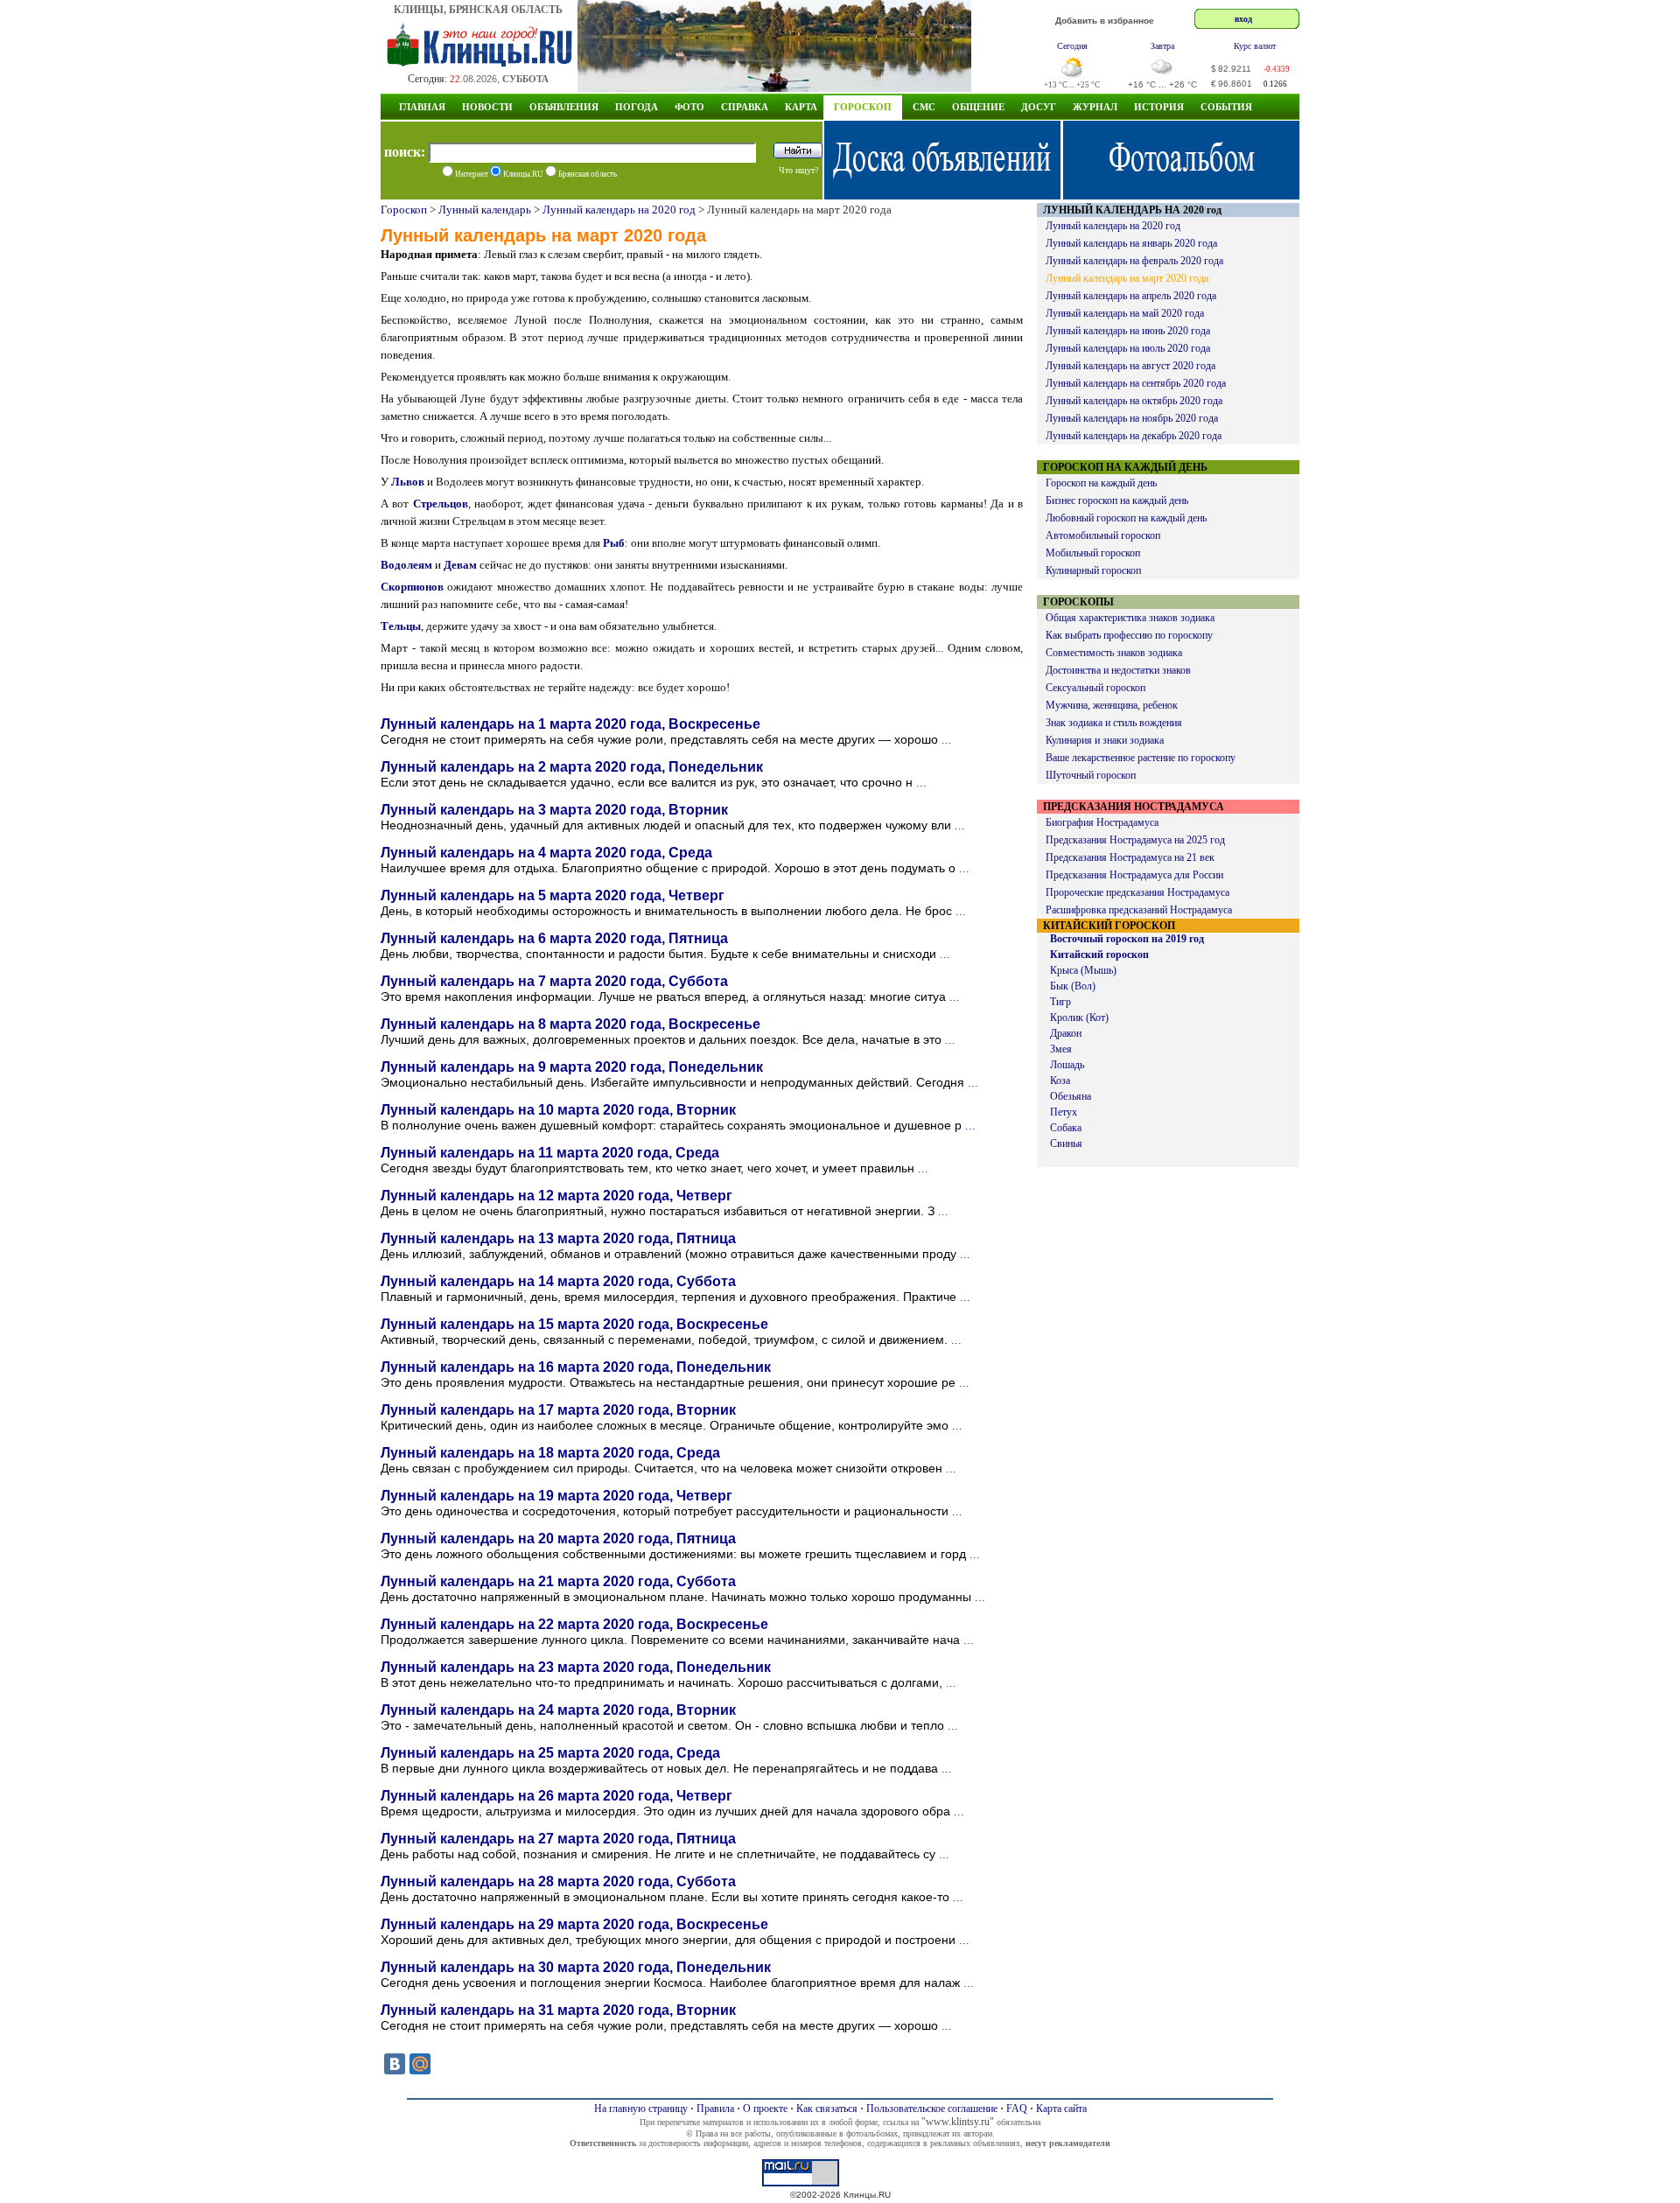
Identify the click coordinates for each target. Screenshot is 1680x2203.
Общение (978, 107)
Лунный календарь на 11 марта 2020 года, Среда (550, 1153)
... (947, 740)
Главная (422, 107)
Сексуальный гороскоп (1095, 688)
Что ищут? (798, 170)
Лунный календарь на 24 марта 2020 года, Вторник (558, 1710)
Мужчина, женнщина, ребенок (1112, 705)
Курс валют (1255, 46)
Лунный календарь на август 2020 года (1130, 366)
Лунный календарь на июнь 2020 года (1128, 331)
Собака (1066, 1128)
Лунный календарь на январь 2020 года (1131, 243)
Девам (460, 565)
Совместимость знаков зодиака (1114, 653)
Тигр (1060, 1002)
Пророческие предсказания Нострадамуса (1137, 892)
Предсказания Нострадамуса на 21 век (1130, 857)
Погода (637, 107)
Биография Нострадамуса (1102, 822)
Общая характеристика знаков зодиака (1130, 618)
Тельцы (401, 626)
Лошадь (1067, 1065)
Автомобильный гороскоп (1103, 535)
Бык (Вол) (1073, 986)
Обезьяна (1071, 1096)
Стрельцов (441, 504)
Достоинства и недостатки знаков (1118, 670)
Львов (408, 482)
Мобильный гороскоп (1093, 553)
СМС (924, 107)
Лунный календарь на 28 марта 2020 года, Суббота (558, 1881)
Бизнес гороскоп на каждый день (1117, 500)
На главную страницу (641, 2109)
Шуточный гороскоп (1091, 775)
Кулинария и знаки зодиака (1105, 740)
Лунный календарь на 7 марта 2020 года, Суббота (554, 981)
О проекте (765, 2109)
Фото (689, 107)
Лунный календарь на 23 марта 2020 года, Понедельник (576, 1667)
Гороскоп (863, 107)
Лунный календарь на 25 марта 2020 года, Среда (550, 1753)
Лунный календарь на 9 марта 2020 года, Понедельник (572, 1067)
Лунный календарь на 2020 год (619, 210)
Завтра (1162, 46)
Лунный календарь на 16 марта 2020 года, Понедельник (576, 1367)
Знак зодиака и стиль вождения (1114, 723)
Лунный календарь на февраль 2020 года (1134, 261)
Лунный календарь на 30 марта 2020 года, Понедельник (576, 1967)
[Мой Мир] (420, 2064)
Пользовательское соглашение (932, 2109)
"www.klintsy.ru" (958, 2122)
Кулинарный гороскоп (1093, 570)
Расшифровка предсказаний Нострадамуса (1139, 910)
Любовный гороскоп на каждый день (1126, 518)
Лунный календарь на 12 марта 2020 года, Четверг (556, 1196)
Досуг (1039, 107)
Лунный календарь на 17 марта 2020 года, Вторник (558, 1410)
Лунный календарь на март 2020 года (1127, 278)
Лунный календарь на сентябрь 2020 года (1136, 383)
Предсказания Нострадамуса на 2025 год (1135, 840)
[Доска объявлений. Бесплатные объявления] (942, 195)
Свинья (1066, 1143)
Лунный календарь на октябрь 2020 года (1134, 401)
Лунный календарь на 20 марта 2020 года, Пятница (558, 1539)
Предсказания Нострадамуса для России (1134, 875)
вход (1243, 19)
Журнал (1095, 107)
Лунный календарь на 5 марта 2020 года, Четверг (553, 895)
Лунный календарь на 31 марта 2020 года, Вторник (558, 2010)
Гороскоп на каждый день (1101, 483)
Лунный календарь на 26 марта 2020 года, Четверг (556, 1796)
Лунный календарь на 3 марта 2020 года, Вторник (554, 810)
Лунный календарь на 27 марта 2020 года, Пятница (558, 1839)
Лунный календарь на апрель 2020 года (1131, 296)
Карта (801, 107)
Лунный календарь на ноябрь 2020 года (1132, 418)
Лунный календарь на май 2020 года (1125, 313)
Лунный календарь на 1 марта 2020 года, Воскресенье (570, 724)
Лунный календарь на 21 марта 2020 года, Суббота (558, 1581)
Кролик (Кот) (1079, 1018)
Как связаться (827, 2109)
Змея (1061, 1049)
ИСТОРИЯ (1159, 107)
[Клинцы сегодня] (774, 87)
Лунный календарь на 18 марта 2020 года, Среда (550, 1453)
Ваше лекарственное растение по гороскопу (1141, 758)
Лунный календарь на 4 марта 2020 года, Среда (546, 853)
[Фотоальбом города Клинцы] (1181, 195)
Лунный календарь (485, 210)
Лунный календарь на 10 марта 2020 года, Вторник (558, 1110)
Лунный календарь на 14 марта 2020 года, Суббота (558, 1281)
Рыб (614, 543)
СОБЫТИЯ (1226, 107)
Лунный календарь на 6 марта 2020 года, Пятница (554, 938)
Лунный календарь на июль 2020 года (1128, 348)
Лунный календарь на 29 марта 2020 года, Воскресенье (574, 1924)
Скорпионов (412, 587)
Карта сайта (1061, 2109)
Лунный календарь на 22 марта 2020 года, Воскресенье (574, 1624)
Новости (487, 107)
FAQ (1017, 2109)
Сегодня (1072, 46)
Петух (1064, 1112)
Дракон (1066, 1033)
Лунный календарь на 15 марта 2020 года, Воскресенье (574, 1324)
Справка (745, 107)
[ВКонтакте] (395, 2064)
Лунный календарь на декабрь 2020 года (1134, 436)
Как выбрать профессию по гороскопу (1129, 635)
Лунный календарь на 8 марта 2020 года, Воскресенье (570, 1024)
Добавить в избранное (1105, 21)
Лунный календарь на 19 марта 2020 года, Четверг (556, 1496)
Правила (715, 2109)
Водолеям (406, 565)
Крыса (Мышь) (1083, 970)
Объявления (564, 107)
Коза (1060, 1081)
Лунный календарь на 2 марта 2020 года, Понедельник (572, 767)
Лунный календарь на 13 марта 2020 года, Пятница (558, 1238)
